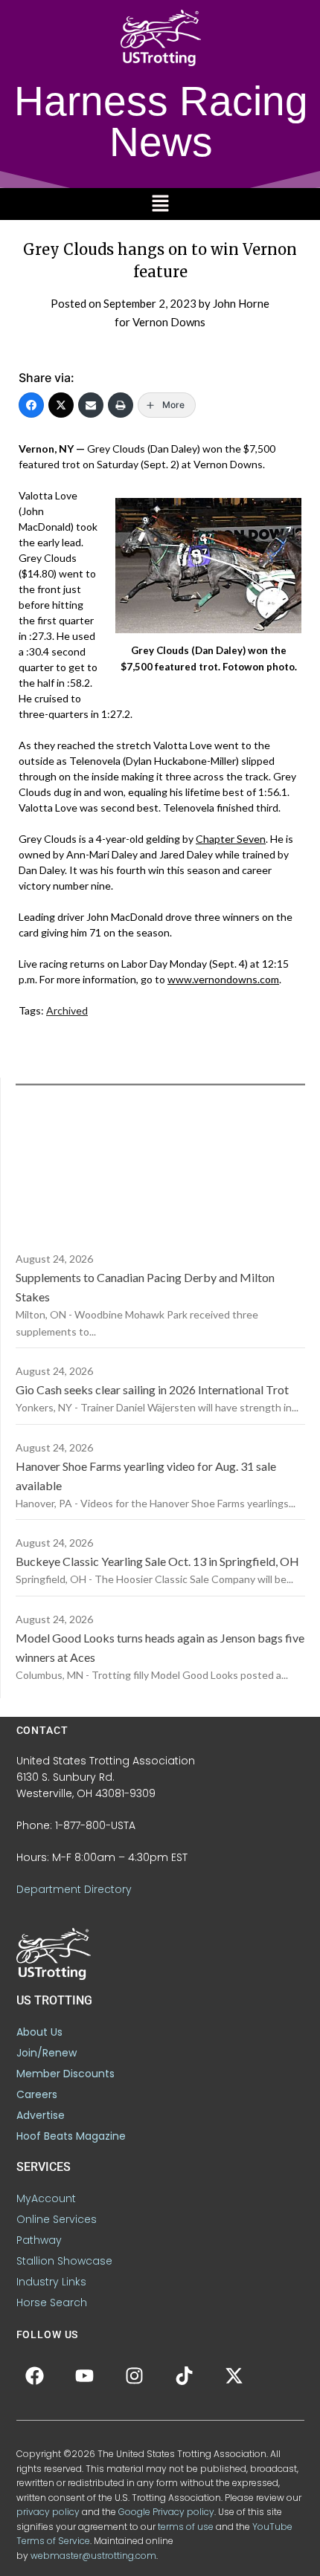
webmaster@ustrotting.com (93, 2556)
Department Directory (74, 1889)
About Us (39, 2032)
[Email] (91, 405)
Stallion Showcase (64, 2261)
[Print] (121, 405)
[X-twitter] (234, 2375)
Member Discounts (65, 2074)
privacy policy (48, 2512)
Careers (37, 2094)
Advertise (41, 2115)
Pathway (39, 2240)
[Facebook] (31, 405)
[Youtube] (85, 2375)
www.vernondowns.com (223, 979)
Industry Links (51, 2282)
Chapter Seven (231, 839)
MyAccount (46, 2198)
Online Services (57, 2219)
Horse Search (52, 2302)
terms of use (186, 2527)
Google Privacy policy (166, 2512)
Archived (67, 1010)
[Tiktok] (185, 2375)
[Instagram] (135, 2375)
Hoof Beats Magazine (71, 2136)
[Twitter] (61, 405)
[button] (160, 204)
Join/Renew (47, 2053)
